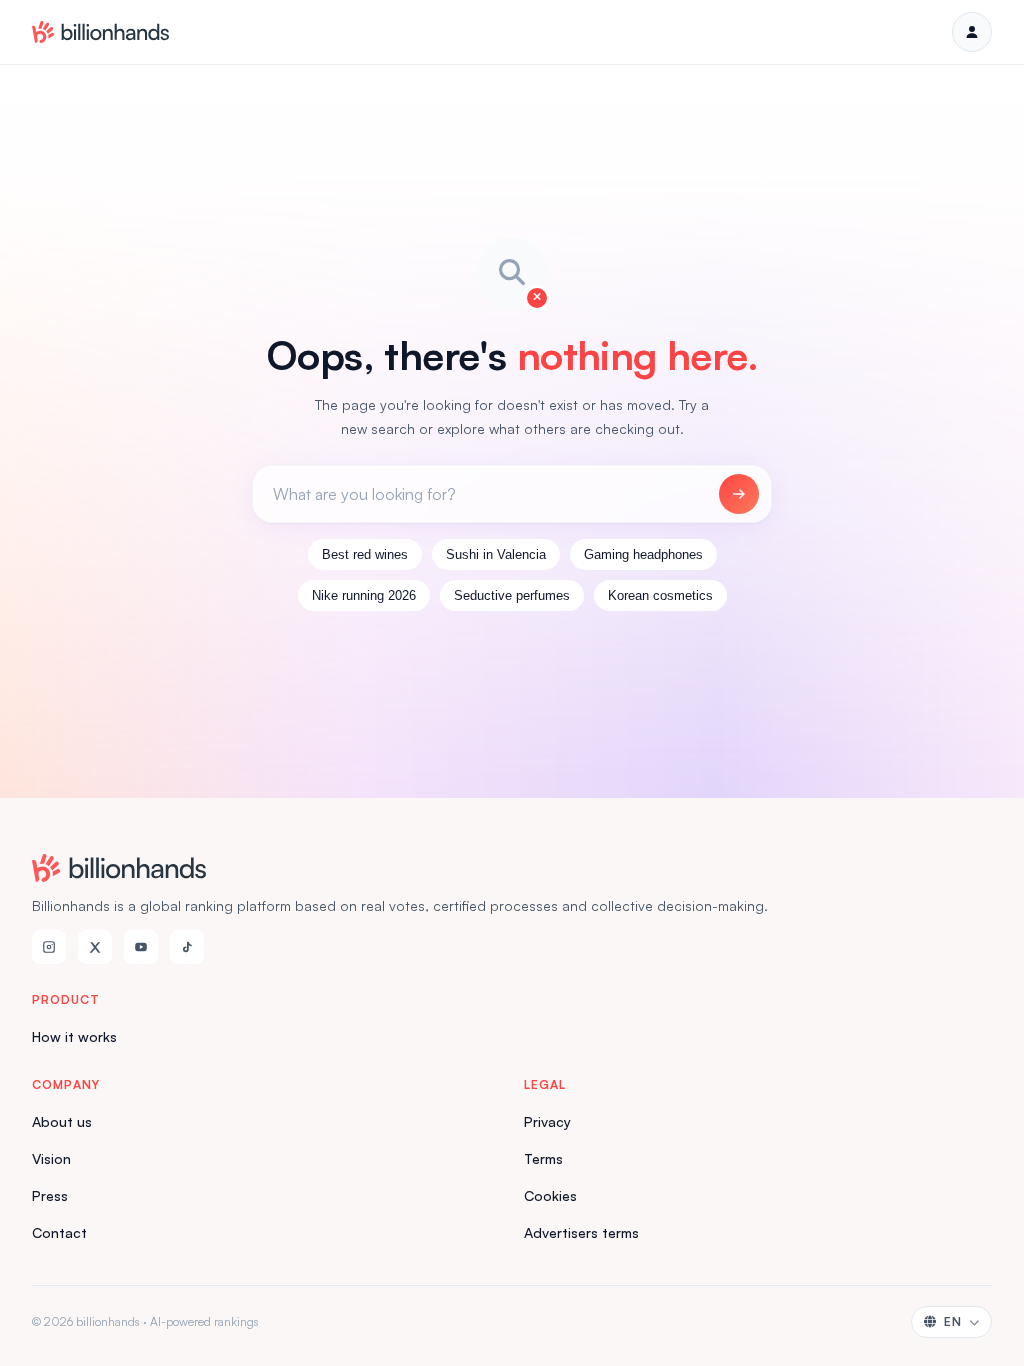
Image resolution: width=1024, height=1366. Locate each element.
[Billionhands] (100, 32)
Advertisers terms (581, 1232)
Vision (51, 1158)
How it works (74, 1036)
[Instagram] (49, 947)
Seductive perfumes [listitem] (512, 595)
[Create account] (972, 32)
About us (62, 1121)
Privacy (547, 1121)
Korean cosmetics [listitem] (660, 595)
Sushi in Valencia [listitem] (496, 554)
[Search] (739, 494)
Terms (543, 1158)
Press (50, 1195)
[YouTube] (141, 947)
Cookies (550, 1195)
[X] (95, 947)
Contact (59, 1232)
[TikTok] (187, 947)
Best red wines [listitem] (365, 554)
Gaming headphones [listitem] (643, 554)
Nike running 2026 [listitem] (364, 595)
